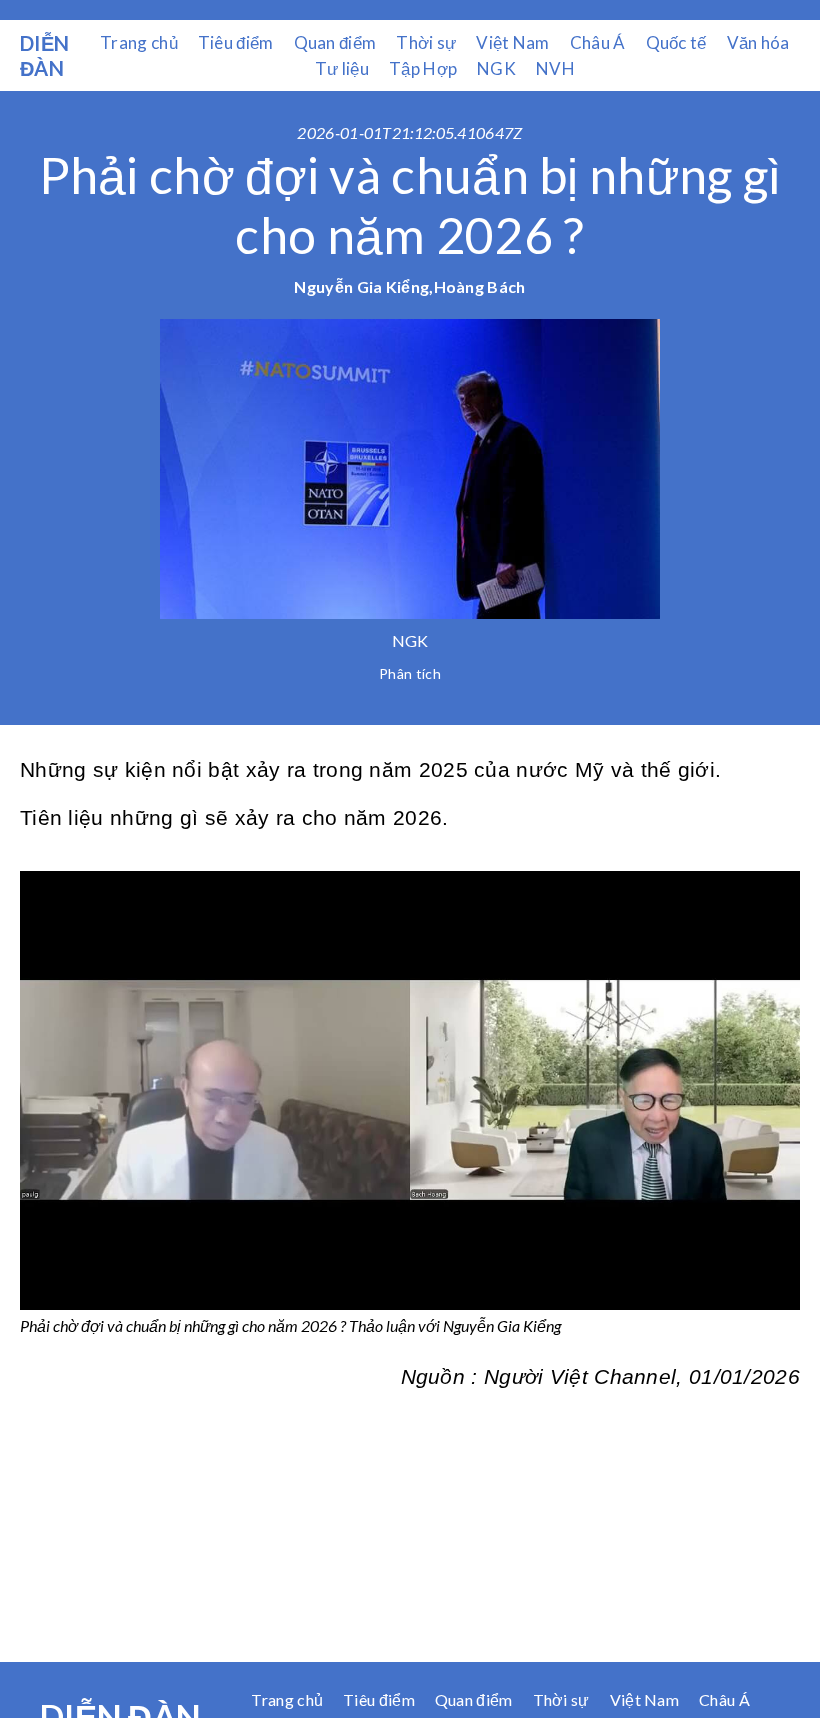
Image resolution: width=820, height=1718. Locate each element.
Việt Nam (512, 42)
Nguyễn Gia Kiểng (361, 286)
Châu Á (598, 42)
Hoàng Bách (480, 286)
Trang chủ (139, 42)
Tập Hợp (423, 68)
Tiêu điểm (236, 42)
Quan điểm (335, 42)
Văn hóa (758, 42)
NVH (555, 68)
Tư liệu (342, 68)
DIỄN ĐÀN (44, 55)
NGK (496, 68)
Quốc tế (676, 42)
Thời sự (426, 42)
